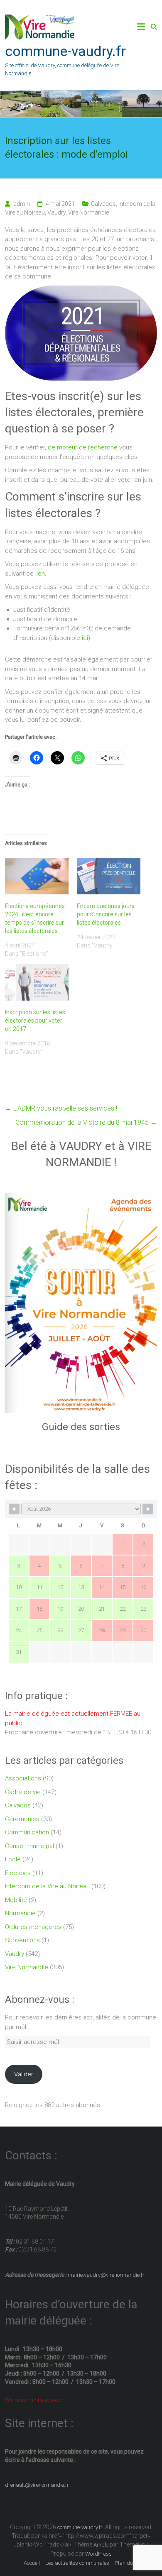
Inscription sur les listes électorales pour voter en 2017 (35, 1021)
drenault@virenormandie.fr (37, 2485)
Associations (23, 1778)
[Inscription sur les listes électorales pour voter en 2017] (37, 982)
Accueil (32, 2563)
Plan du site (129, 2563)
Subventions (22, 1940)
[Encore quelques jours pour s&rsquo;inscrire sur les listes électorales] (109, 876)
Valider (24, 2074)
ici (85, 638)
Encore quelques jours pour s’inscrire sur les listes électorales (106, 914)
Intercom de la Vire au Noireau (47, 1886)
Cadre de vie (23, 1792)
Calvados (103, 204)
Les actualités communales (77, 2563)
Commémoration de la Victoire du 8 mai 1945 (86, 1122)
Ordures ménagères (33, 1927)
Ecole (13, 1859)
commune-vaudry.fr (65, 51)
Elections (18, 1873)
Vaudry (56, 212)
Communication (27, 1832)
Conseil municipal (29, 1846)
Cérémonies (22, 1819)
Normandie (20, 1913)
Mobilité (16, 1900)
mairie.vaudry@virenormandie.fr (106, 2275)
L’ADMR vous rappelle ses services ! (61, 1108)
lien (40, 574)
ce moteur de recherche (82, 447)
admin (22, 204)
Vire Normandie (88, 212)
